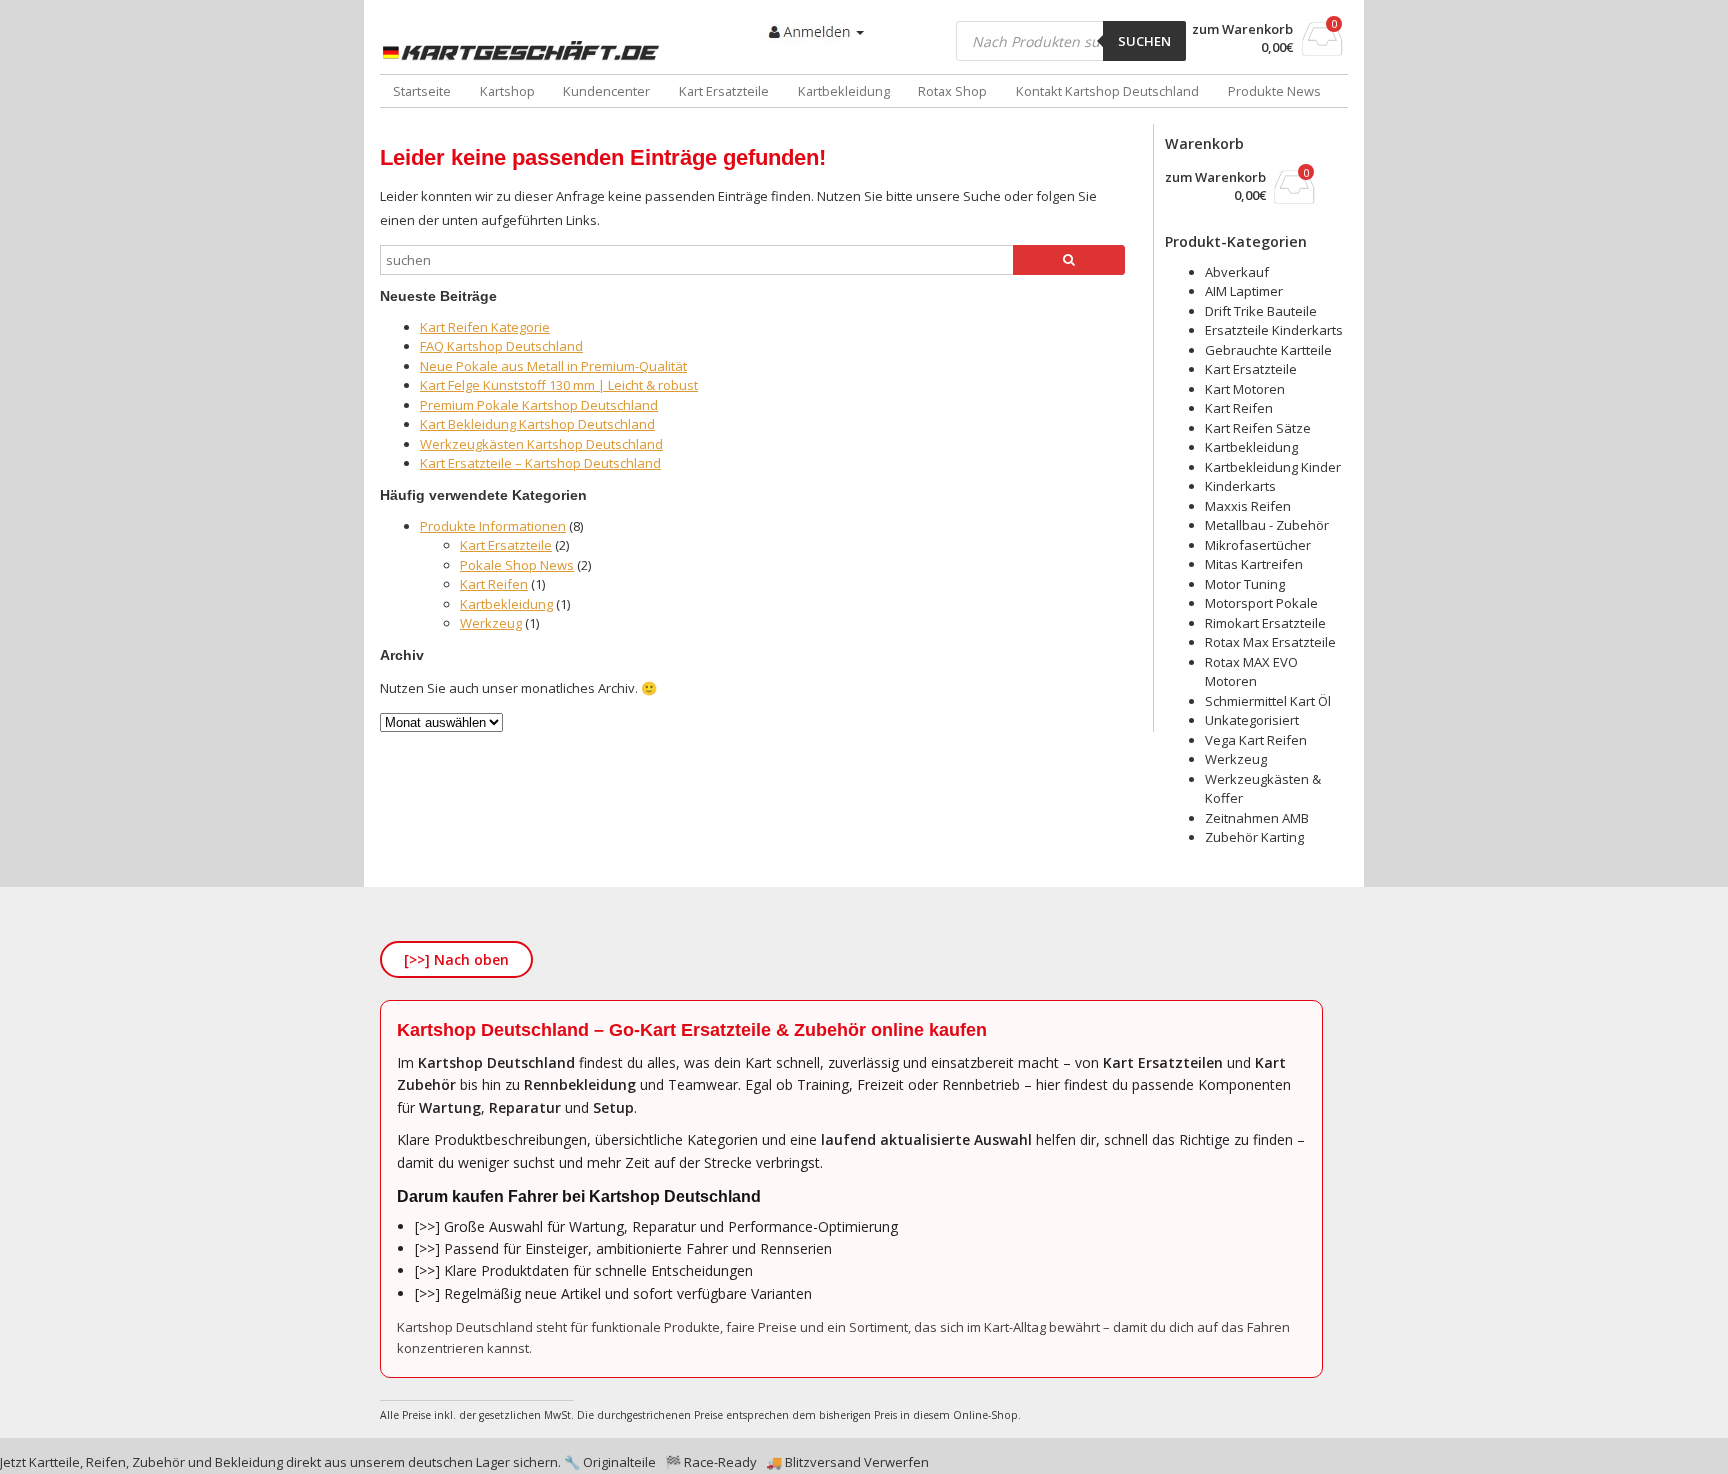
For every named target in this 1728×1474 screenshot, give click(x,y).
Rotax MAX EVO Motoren (1251, 672)
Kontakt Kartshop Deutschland (1107, 91)
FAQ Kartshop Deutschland (501, 346)
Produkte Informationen (493, 526)
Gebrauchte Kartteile (1268, 350)
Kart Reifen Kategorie (485, 327)
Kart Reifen (494, 584)
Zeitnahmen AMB (1257, 818)
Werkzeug (491, 623)
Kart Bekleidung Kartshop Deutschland (537, 424)
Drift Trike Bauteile (1261, 311)
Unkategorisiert (1252, 720)
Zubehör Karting (1254, 837)
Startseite (422, 91)
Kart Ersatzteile (724, 91)
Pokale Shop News (517, 565)
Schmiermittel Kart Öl (1268, 701)
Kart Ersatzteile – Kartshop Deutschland (540, 463)
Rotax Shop (952, 91)
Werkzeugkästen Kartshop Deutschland (541, 444)
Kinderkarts (1240, 486)
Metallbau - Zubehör (1267, 525)
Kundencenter (606, 91)
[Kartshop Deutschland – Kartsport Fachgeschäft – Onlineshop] (525, 51)
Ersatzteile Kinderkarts (1274, 330)
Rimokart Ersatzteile (1265, 623)
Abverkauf (1237, 272)
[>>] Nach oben (456, 959)
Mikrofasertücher (1258, 545)
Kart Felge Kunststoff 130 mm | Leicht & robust (559, 385)
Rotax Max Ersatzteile (1270, 642)
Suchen (1144, 41)
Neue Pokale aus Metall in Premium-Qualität (553, 366)
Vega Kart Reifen (1256, 740)
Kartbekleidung (844, 91)
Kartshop (507, 91)
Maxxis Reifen (1248, 506)
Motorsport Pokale (1261, 603)
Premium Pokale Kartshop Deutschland (539, 405)
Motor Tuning (1245, 584)
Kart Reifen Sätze (1258, 428)
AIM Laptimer (1244, 291)
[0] (1322, 50)
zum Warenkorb (1242, 29)
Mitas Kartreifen (1254, 564)
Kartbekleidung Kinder (1273, 467)
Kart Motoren (1245, 389)
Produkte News (1274, 91)
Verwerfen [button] (896, 1462)
